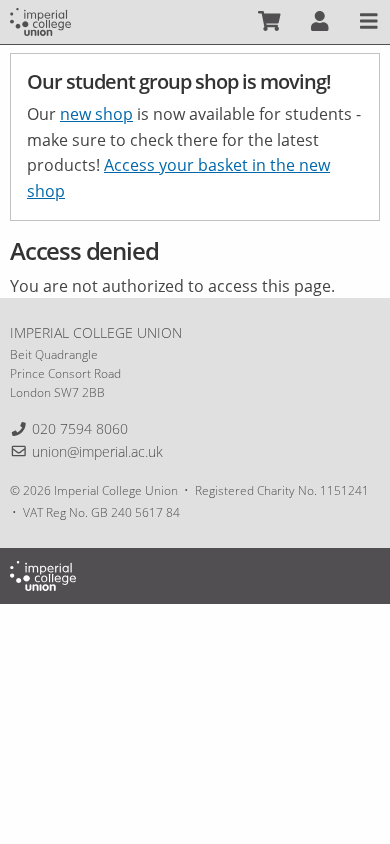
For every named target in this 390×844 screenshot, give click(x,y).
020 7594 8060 (80, 428)
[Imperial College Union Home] (40, 20)
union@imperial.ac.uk (97, 451)
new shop (96, 114)
